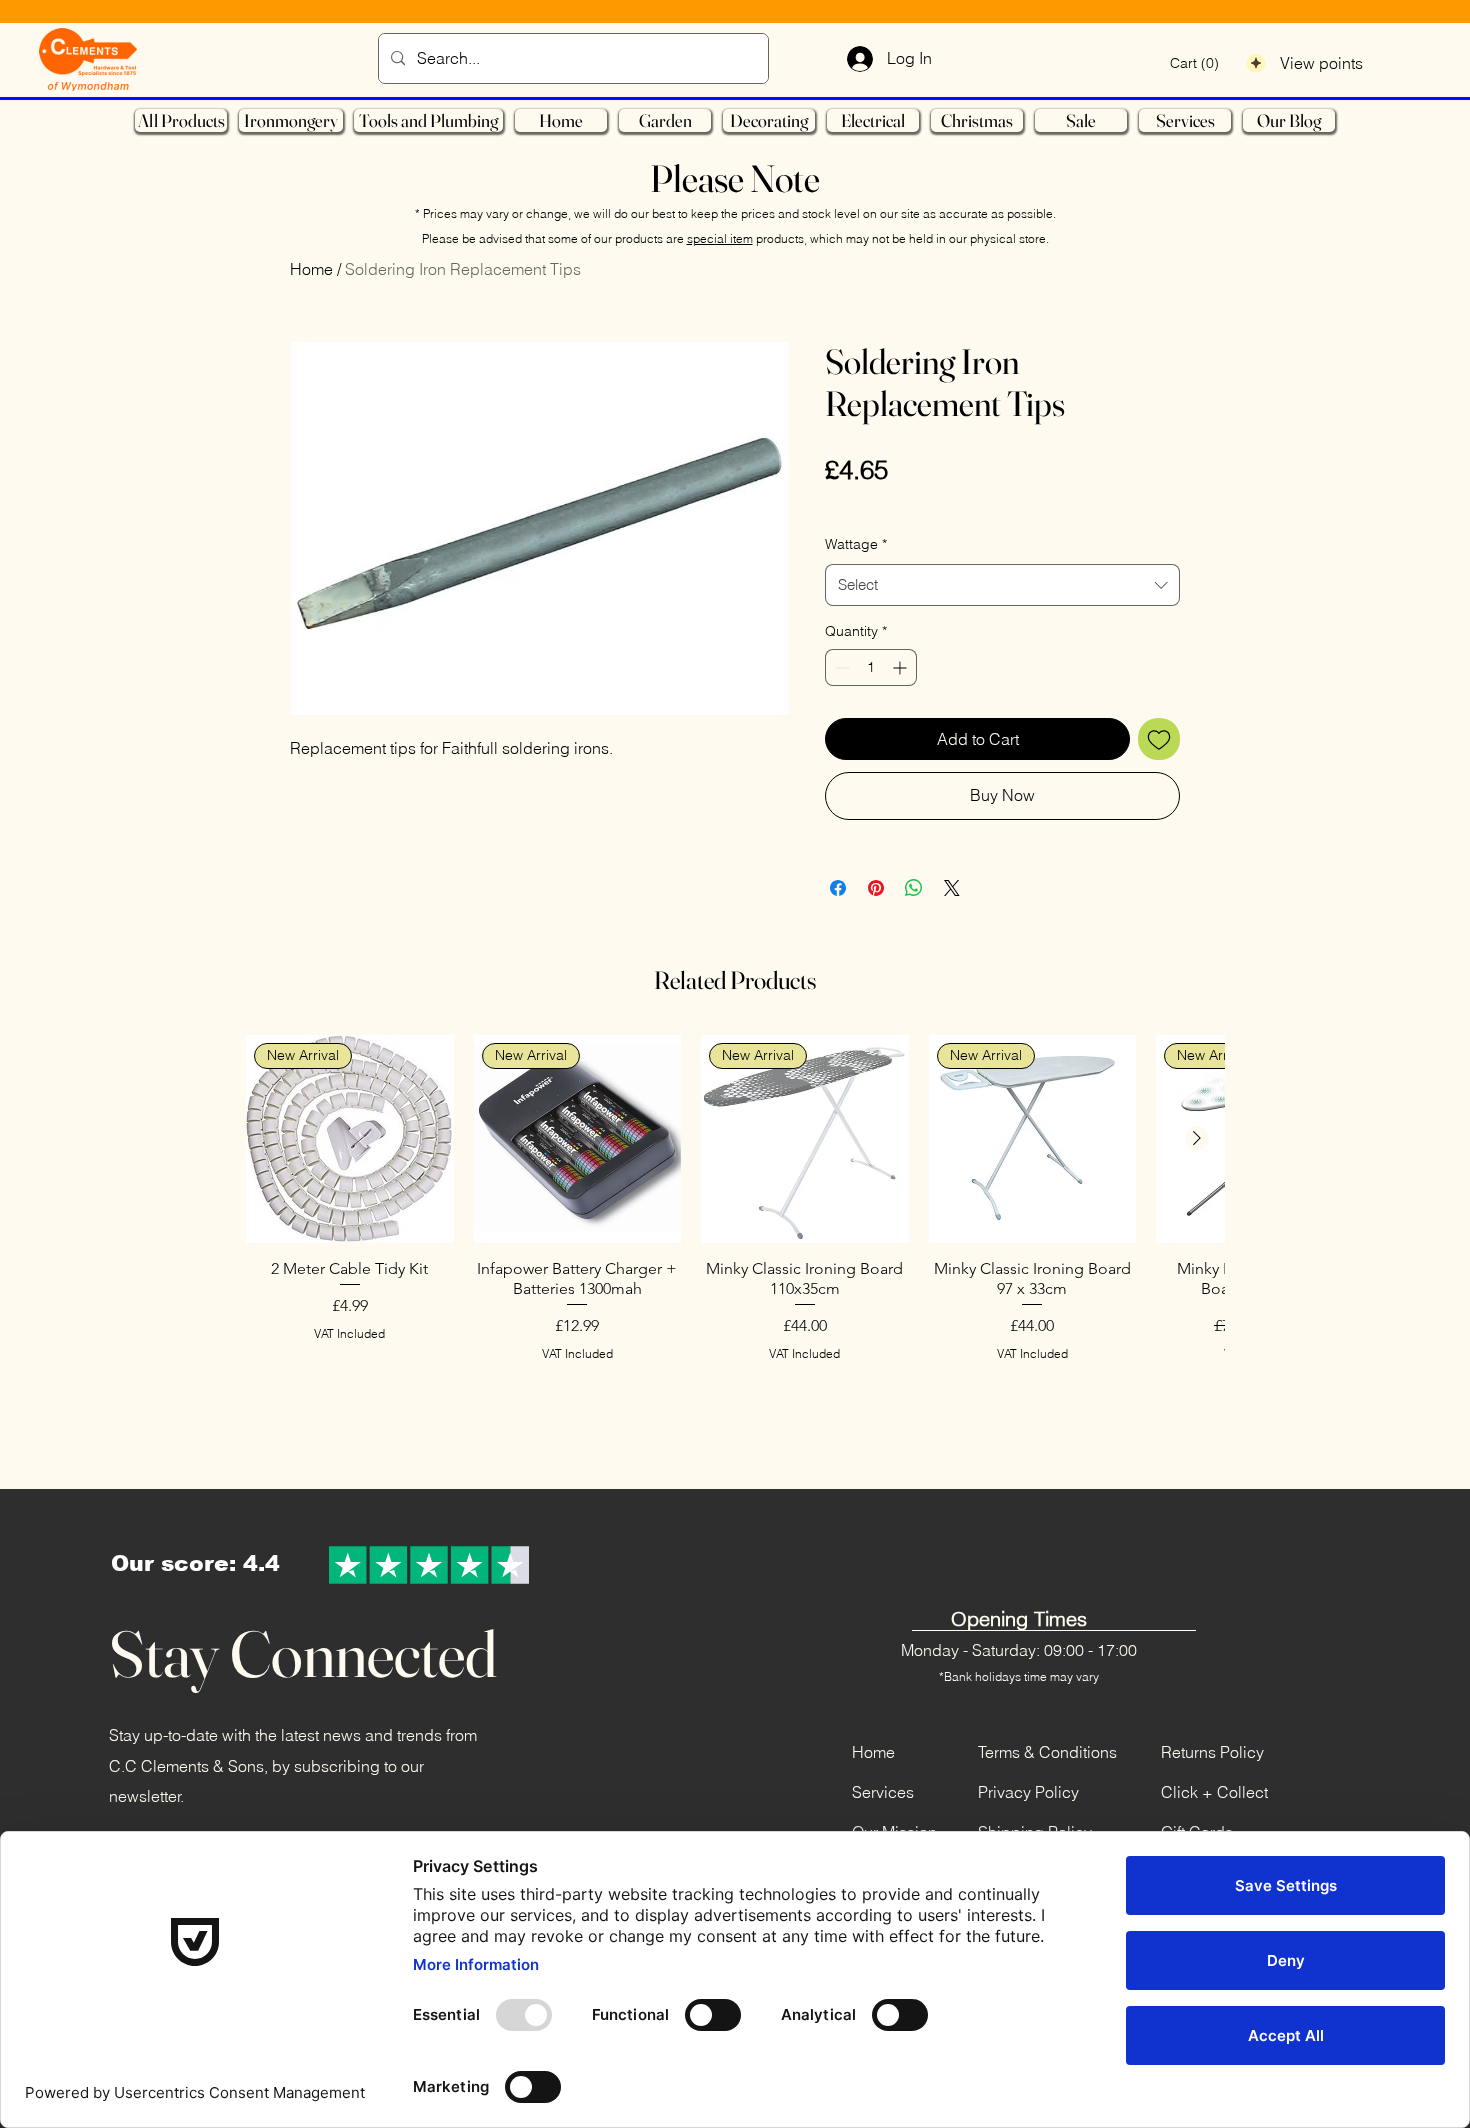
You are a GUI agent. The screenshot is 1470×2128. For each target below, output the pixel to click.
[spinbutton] (871, 667)
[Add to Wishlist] (1159, 739)
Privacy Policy (1028, 1792)
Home (311, 269)
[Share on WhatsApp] (914, 888)
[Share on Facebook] (838, 888)
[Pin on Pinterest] (876, 888)
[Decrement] (840, 667)
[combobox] (1002, 585)
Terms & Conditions (1047, 1752)
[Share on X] (952, 888)
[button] (1195, 63)
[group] (735, 1246)
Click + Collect (1214, 1792)
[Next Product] (1197, 1138)
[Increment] (901, 667)
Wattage (856, 544)
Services (883, 1792)
